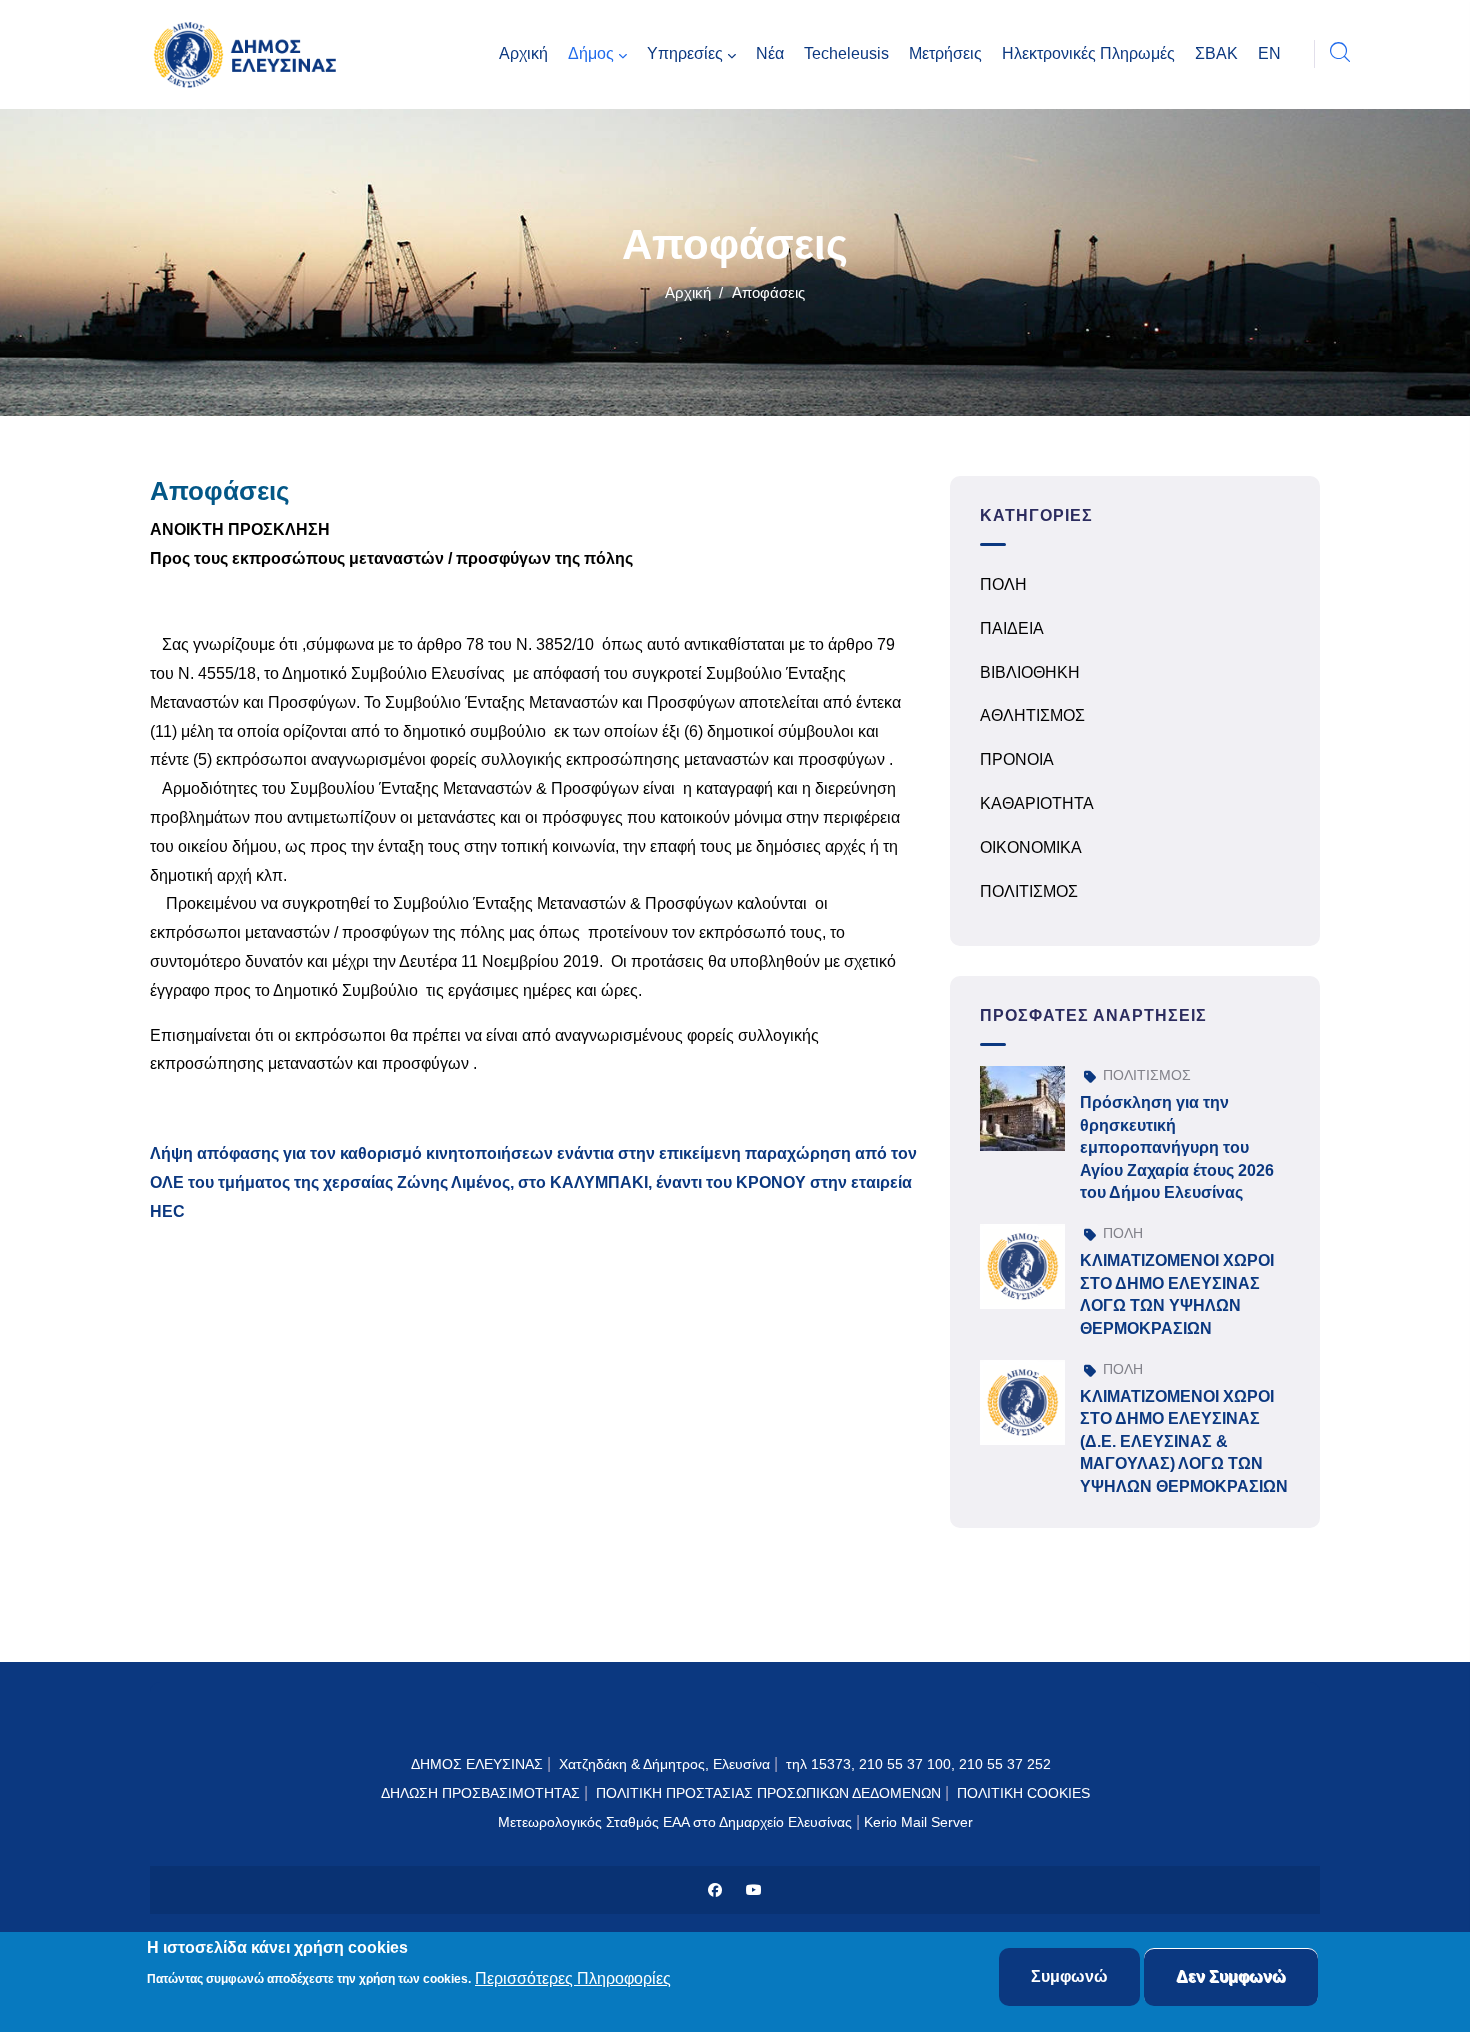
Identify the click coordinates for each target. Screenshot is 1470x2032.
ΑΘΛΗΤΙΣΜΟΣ (1032, 715)
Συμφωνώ (1069, 1976)
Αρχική (688, 292)
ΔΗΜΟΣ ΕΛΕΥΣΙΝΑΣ (477, 1764)
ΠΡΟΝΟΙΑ (1017, 759)
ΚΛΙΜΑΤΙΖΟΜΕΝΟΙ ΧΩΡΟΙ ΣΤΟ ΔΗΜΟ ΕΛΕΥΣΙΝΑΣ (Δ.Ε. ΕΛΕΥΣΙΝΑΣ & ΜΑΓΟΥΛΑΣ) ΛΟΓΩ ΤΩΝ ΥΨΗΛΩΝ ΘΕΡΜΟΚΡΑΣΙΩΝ (1184, 1441)
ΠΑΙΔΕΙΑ (1012, 628)
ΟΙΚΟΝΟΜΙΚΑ (1031, 847)
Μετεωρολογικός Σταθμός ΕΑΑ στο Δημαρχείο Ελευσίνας (675, 1822)
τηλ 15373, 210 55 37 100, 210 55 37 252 (920, 1764)
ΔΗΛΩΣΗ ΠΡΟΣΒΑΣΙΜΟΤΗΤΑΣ (480, 1793)
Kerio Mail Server (918, 1822)
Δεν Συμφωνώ (1231, 1976)
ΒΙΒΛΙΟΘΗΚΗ (1030, 672)
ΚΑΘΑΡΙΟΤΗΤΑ (1037, 803)
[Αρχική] (250, 54)
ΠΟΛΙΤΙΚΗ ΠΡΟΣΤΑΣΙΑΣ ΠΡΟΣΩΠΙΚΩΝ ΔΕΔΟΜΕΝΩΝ (768, 1793)
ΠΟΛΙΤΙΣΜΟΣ (1029, 891)
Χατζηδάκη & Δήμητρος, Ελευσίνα (664, 1764)
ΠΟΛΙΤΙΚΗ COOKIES (1023, 1793)
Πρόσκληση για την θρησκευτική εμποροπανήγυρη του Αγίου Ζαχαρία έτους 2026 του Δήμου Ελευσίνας (1177, 1147)
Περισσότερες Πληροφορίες (573, 1978)
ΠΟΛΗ (1003, 584)
